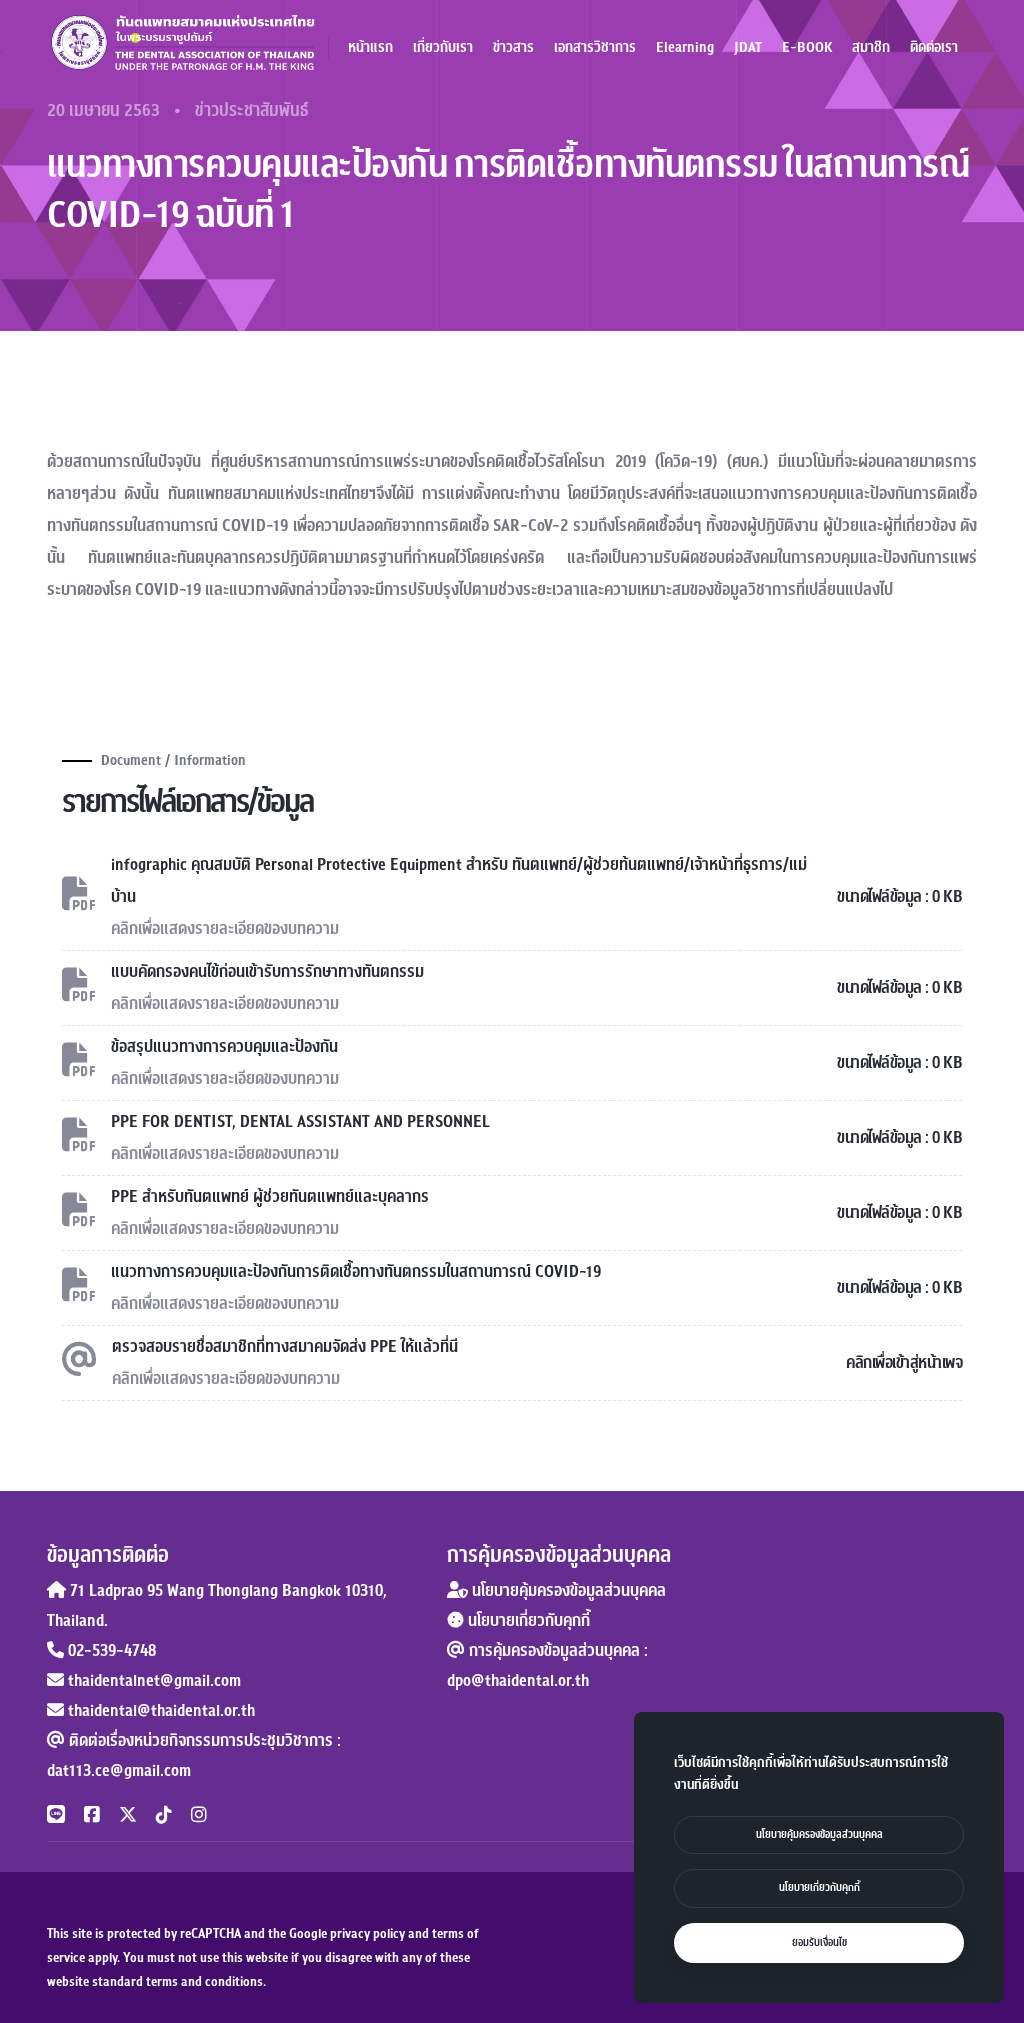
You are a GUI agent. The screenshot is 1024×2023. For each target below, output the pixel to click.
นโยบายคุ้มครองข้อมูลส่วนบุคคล (567, 1591)
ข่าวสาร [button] (513, 47)
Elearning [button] (685, 47)
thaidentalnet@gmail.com (154, 1681)
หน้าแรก (370, 47)
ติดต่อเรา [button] (934, 47)
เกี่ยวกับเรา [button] (443, 47)
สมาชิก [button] (871, 47)
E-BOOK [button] (807, 47)
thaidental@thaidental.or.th (161, 1711)
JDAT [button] (748, 47)
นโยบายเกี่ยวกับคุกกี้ (527, 1621)
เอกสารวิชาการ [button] (595, 47)
